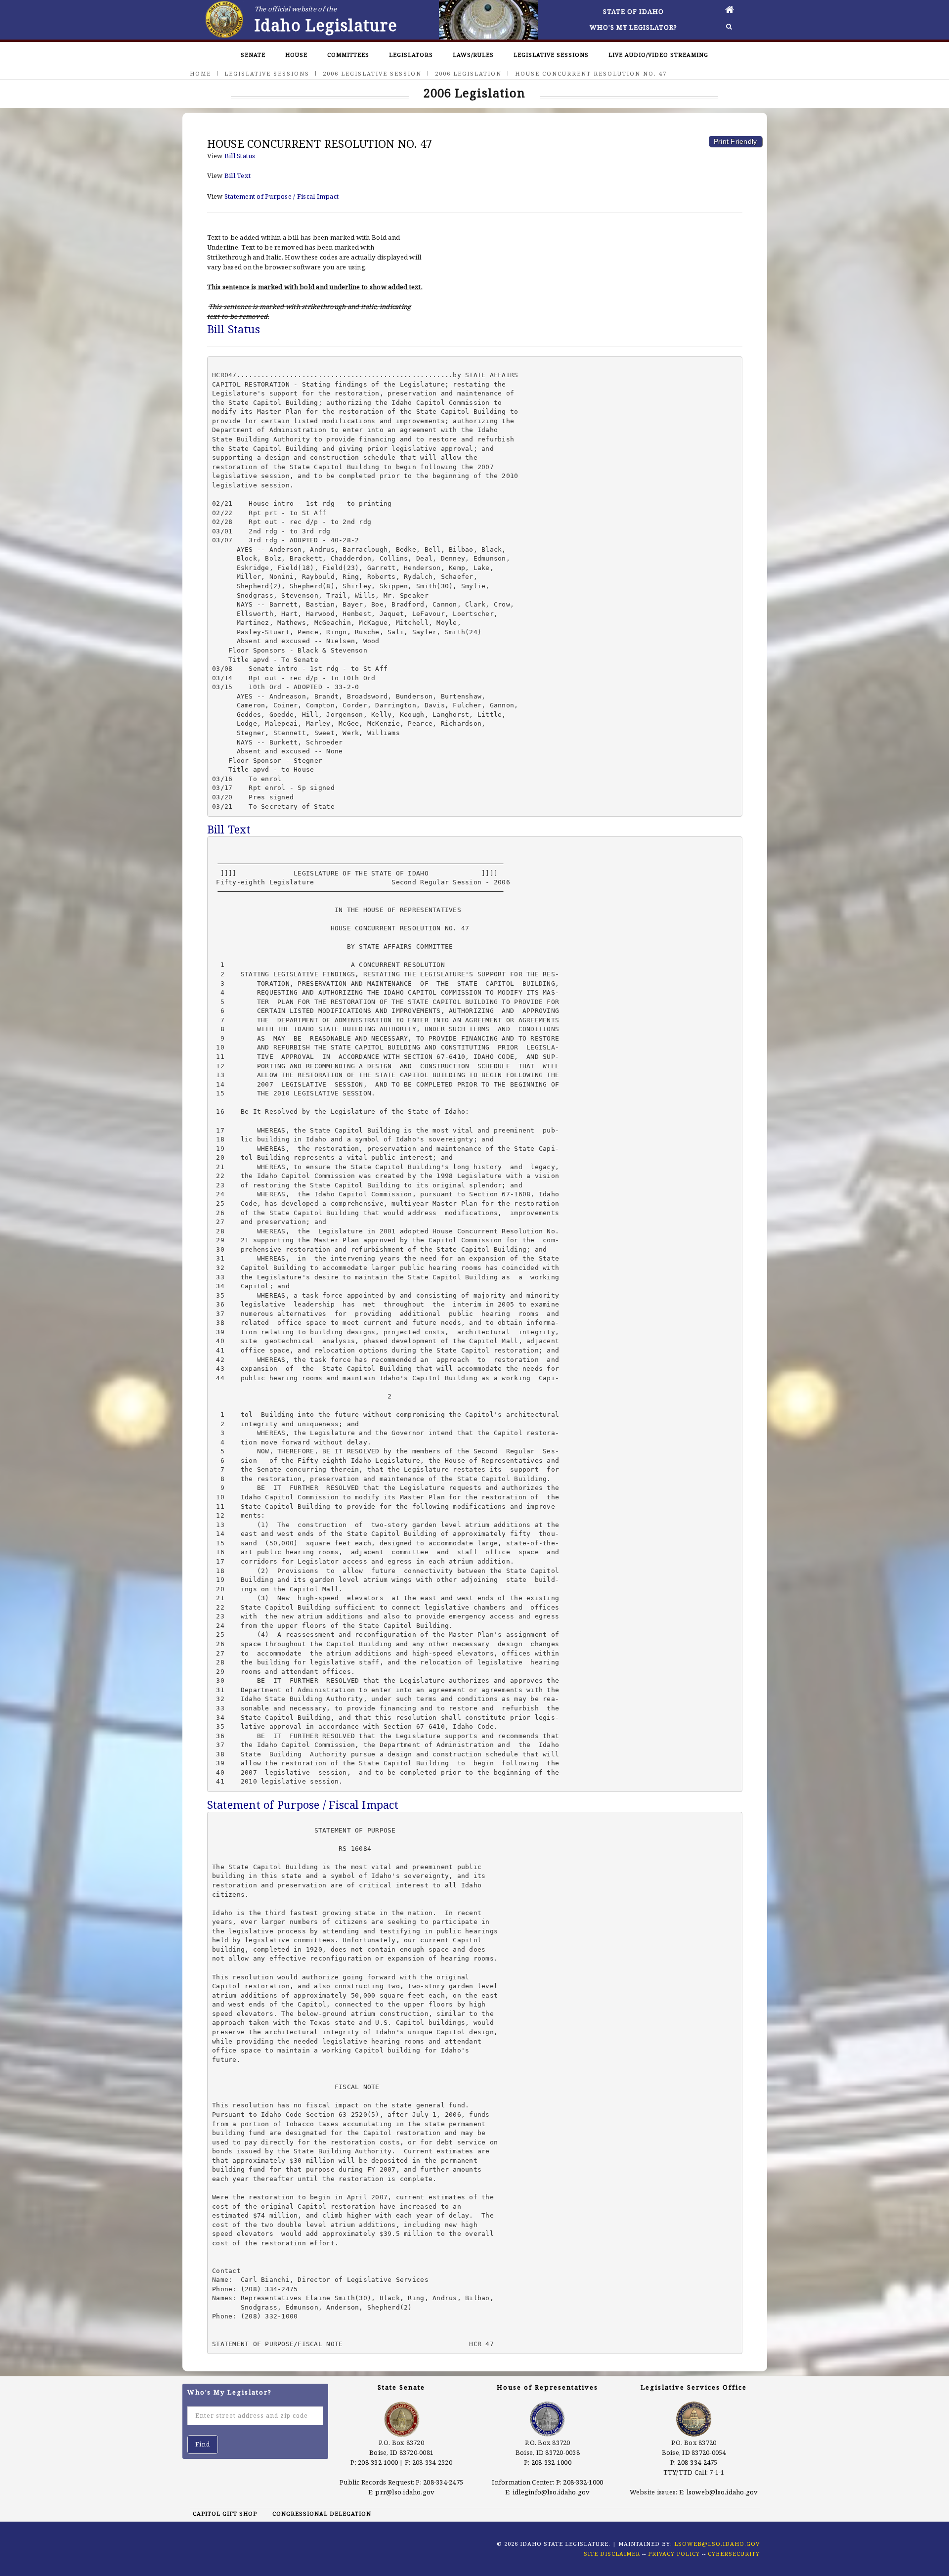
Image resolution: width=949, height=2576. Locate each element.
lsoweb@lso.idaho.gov (722, 2492)
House (296, 55)
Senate (253, 55)
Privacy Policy (674, 2554)
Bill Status (240, 156)
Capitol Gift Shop (225, 2513)
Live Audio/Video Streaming (658, 55)
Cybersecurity (734, 2554)
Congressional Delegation (322, 2513)
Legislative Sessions (551, 55)
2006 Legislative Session (372, 73)
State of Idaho (633, 11)
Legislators (411, 55)
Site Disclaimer (612, 2554)
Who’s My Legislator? (633, 27)
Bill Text (237, 175)
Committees (348, 55)
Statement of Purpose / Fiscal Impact (281, 196)
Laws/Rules (473, 55)
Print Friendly (735, 141)
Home (200, 73)
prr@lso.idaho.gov (405, 2492)
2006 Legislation (468, 73)
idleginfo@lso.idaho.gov (551, 2492)
